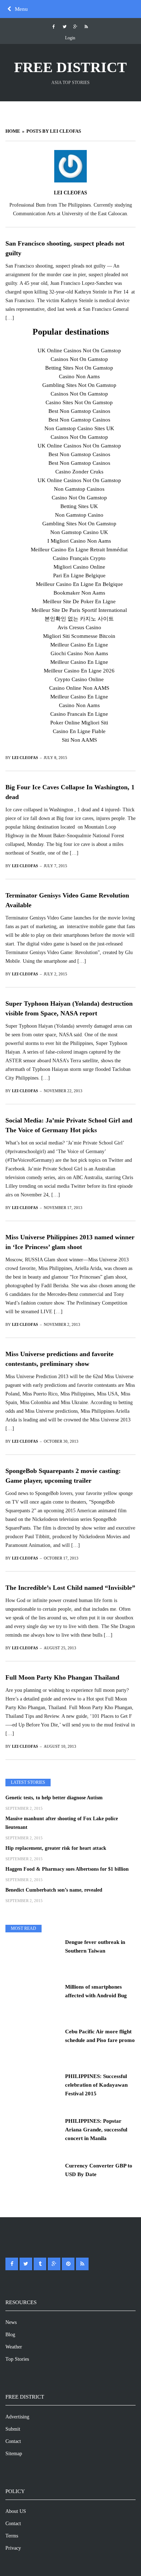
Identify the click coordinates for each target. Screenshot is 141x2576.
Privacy (13, 2548)
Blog (10, 2335)
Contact (13, 2441)
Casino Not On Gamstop (79, 498)
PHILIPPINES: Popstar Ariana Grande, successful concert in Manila (96, 2130)
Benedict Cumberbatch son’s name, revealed (54, 1890)
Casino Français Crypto (79, 558)
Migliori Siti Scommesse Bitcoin (79, 636)
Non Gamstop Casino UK (79, 532)
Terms (12, 2536)
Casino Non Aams (79, 376)
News (11, 2322)
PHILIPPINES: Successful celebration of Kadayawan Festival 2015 (96, 2085)
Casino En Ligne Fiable (79, 731)
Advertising (17, 2417)
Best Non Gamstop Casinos (79, 411)
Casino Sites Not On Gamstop (79, 402)
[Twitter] (65, 27)
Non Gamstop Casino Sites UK (79, 428)
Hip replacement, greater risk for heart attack (56, 1848)
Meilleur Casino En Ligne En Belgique (79, 584)
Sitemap (14, 2454)
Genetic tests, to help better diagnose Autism (54, 1798)
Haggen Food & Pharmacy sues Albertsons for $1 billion (67, 1869)
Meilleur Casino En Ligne (79, 645)
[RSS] (86, 27)
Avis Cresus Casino (79, 627)
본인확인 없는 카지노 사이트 (79, 619)
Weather (14, 2347)
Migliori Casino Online (79, 567)
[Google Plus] (76, 27)
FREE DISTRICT (70, 67)
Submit (13, 2429)
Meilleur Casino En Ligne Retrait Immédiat (79, 550)
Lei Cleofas (70, 193)
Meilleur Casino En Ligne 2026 (79, 671)
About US (16, 2511)
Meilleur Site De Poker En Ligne (79, 601)
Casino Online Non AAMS (79, 688)
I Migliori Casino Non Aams (79, 541)
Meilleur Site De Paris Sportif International (79, 610)
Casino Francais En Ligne (79, 714)
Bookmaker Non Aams (79, 593)
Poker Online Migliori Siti (79, 723)
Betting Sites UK (79, 506)
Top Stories (17, 2359)
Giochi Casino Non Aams (79, 653)
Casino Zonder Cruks (79, 472)
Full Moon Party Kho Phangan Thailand (62, 1677)
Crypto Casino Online (79, 679)
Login (70, 38)
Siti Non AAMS (79, 740)
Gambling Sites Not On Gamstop (79, 385)
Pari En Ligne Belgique (79, 575)
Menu (21, 9)
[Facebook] (54, 27)
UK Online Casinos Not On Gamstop (79, 350)
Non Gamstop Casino (79, 515)
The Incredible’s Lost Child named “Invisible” (70, 1588)
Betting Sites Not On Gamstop (79, 368)
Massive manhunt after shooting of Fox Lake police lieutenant (62, 1823)
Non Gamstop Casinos (79, 489)
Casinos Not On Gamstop (79, 359)
